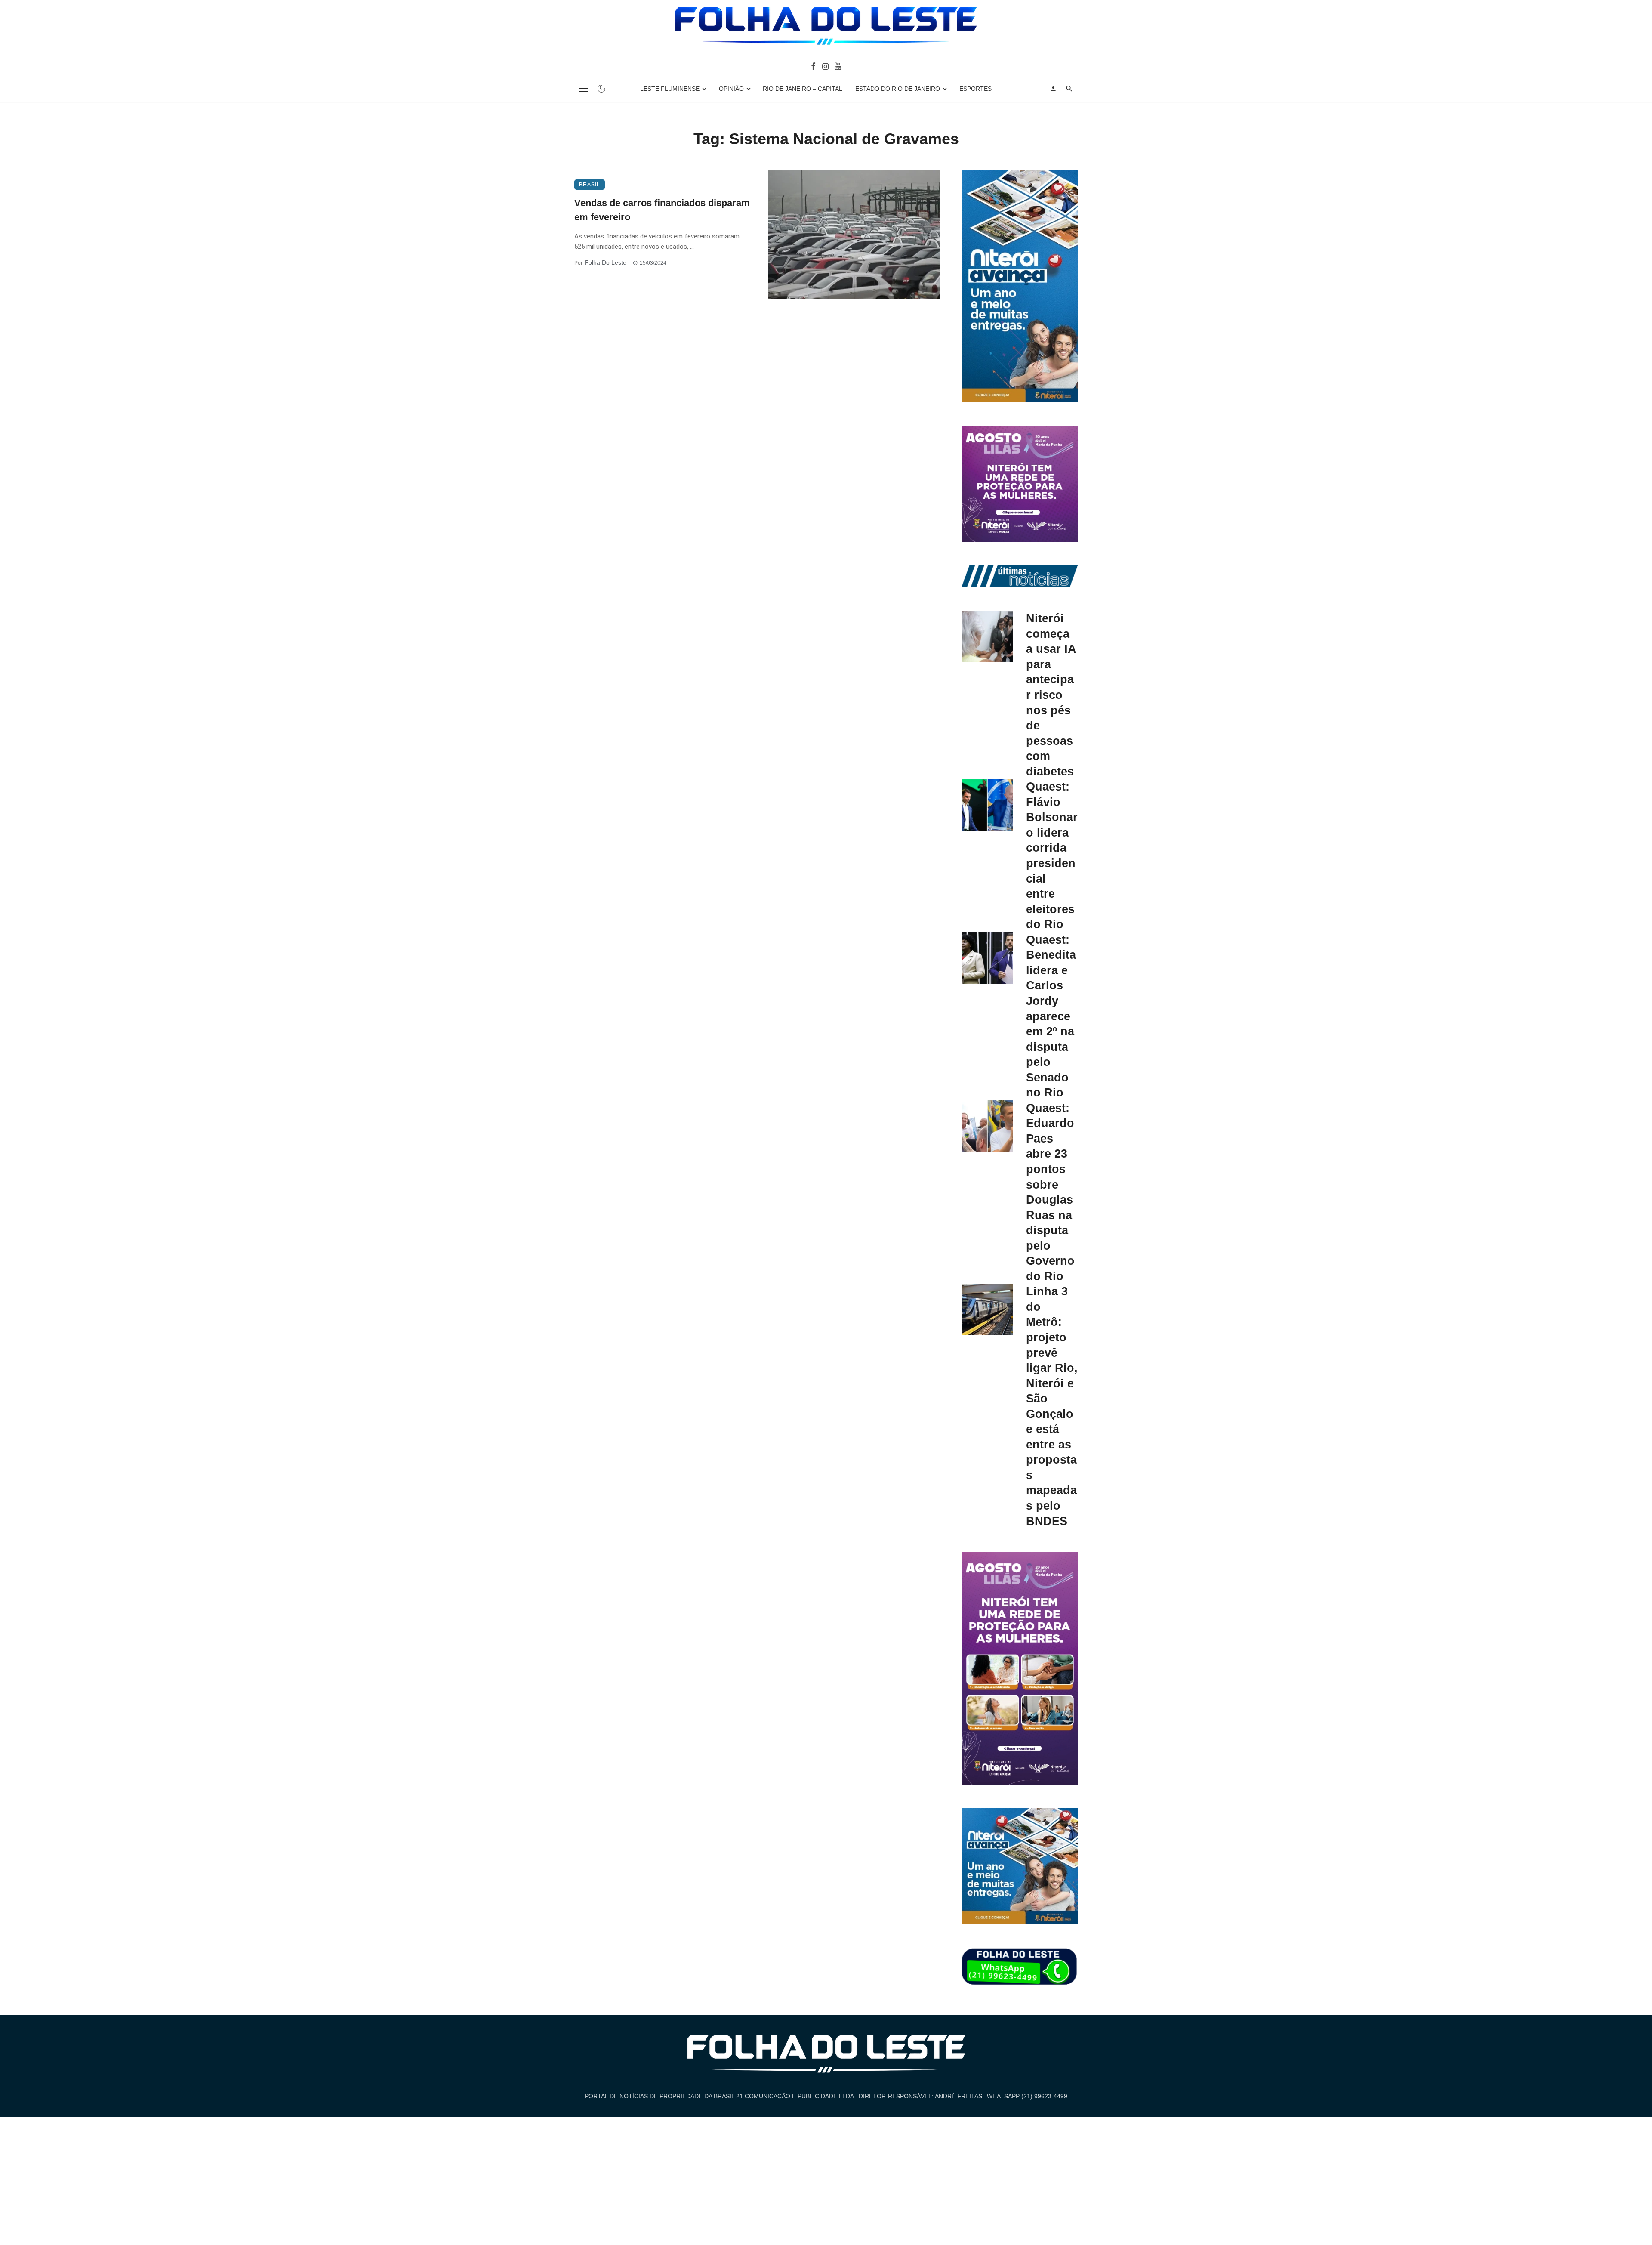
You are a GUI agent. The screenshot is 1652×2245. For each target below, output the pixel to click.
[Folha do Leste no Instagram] (825, 66)
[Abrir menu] (583, 89)
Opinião (731, 89)
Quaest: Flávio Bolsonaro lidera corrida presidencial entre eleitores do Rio (1052, 855)
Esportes (975, 89)
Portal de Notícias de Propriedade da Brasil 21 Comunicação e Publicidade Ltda (719, 2096)
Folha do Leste (606, 262)
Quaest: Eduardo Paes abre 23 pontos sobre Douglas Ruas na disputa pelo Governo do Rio (1050, 1192)
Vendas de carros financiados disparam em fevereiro (662, 210)
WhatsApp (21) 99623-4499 (1027, 2096)
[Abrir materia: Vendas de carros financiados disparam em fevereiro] (854, 234)
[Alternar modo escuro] (601, 89)
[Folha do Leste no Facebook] (813, 66)
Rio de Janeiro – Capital (803, 89)
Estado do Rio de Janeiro (898, 89)
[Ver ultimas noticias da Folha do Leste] (1020, 576)
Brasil (590, 185)
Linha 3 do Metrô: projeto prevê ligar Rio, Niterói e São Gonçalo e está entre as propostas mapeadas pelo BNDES (1052, 1406)
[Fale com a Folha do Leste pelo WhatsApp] (1020, 1967)
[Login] (1053, 89)
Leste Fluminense (670, 89)
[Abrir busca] (1069, 89)
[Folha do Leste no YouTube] (838, 66)
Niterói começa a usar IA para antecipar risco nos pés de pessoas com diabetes (1051, 695)
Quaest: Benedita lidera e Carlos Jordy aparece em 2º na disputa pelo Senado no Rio (1051, 1016)
